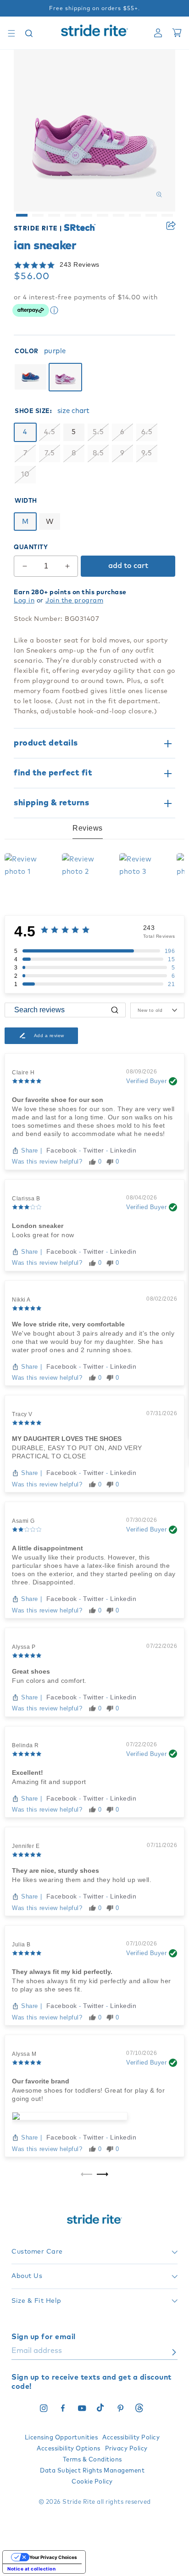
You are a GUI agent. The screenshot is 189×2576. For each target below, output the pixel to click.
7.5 (50, 453)
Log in (24, 601)
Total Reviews (159, 936)
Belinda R (25, 1745)
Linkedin (123, 1150)
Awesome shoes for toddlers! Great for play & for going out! (88, 2094)
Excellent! (28, 1773)
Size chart (73, 411)
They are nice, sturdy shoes (56, 1870)
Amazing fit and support (49, 1782)
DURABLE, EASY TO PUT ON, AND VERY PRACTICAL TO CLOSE (77, 1452)
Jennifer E (26, 1846)
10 (25, 474)
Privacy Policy (126, 2449)
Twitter (94, 1150)
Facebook (63, 1150)
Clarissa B (26, 1199)
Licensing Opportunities (61, 2438)
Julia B (21, 1945)
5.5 (98, 432)
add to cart (128, 566)
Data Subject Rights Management (92, 2471)
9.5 (147, 453)
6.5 (147, 432)
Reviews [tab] (88, 828)
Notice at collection (31, 2569)
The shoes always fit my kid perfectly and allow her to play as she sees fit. (92, 1985)
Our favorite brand (41, 2081)
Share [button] (171, 226)
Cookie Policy (92, 2482)
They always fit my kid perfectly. (62, 1972)
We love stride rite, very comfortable (68, 1324)
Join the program (74, 601)
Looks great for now (43, 1235)
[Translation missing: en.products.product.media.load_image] (22, 215)
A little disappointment (47, 1548)
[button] (11, 33)
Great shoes (31, 1671)
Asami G (23, 1521)
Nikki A (21, 1300)
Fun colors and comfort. (49, 1681)
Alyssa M (24, 2054)
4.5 (50, 432)
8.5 (98, 453)
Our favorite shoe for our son (58, 1100)
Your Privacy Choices (53, 2557)
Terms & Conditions (92, 2460)
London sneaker (38, 1226)
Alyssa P (24, 1647)
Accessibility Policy (131, 2438)
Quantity (31, 548)
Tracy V (22, 1414)
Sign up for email (44, 2337)
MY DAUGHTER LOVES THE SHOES (67, 1439)
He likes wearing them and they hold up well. (82, 1880)
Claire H (23, 1073)
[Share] (171, 226)
